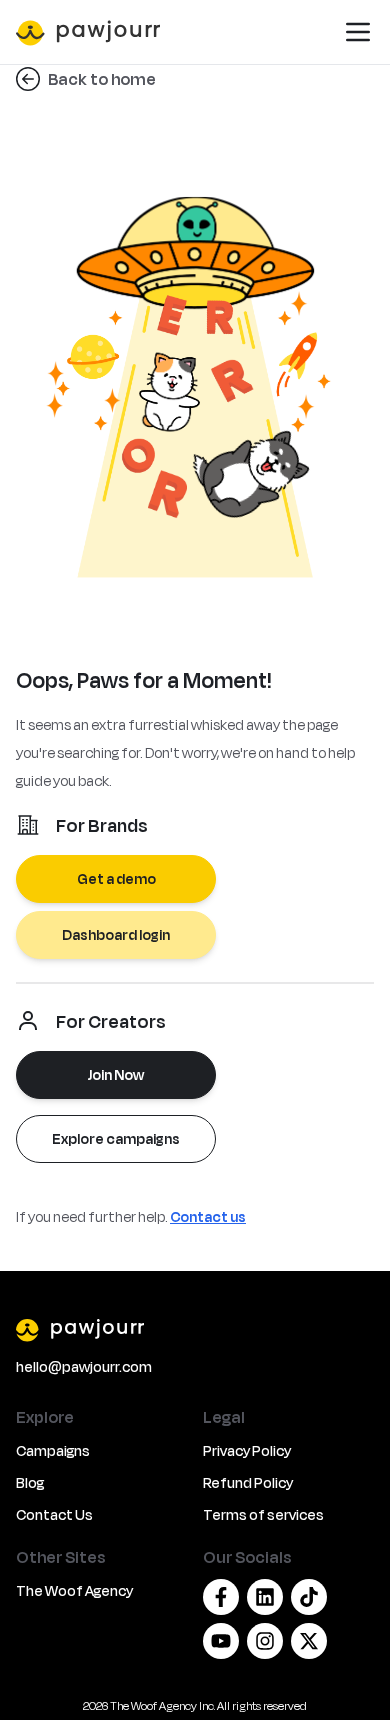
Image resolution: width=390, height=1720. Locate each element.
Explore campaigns (116, 1138)
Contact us (208, 1216)
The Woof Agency (74, 1590)
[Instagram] (265, 1641)
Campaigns (53, 1450)
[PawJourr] (195, 1329)
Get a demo (116, 878)
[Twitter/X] (309, 1641)
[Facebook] (221, 1597)
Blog (30, 1482)
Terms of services (263, 1514)
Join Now (116, 1074)
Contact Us (54, 1514)
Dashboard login (116, 934)
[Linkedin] (265, 1597)
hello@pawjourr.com (84, 1366)
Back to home (102, 78)
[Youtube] (221, 1641)
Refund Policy (248, 1482)
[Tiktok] (309, 1597)
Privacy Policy (247, 1450)
